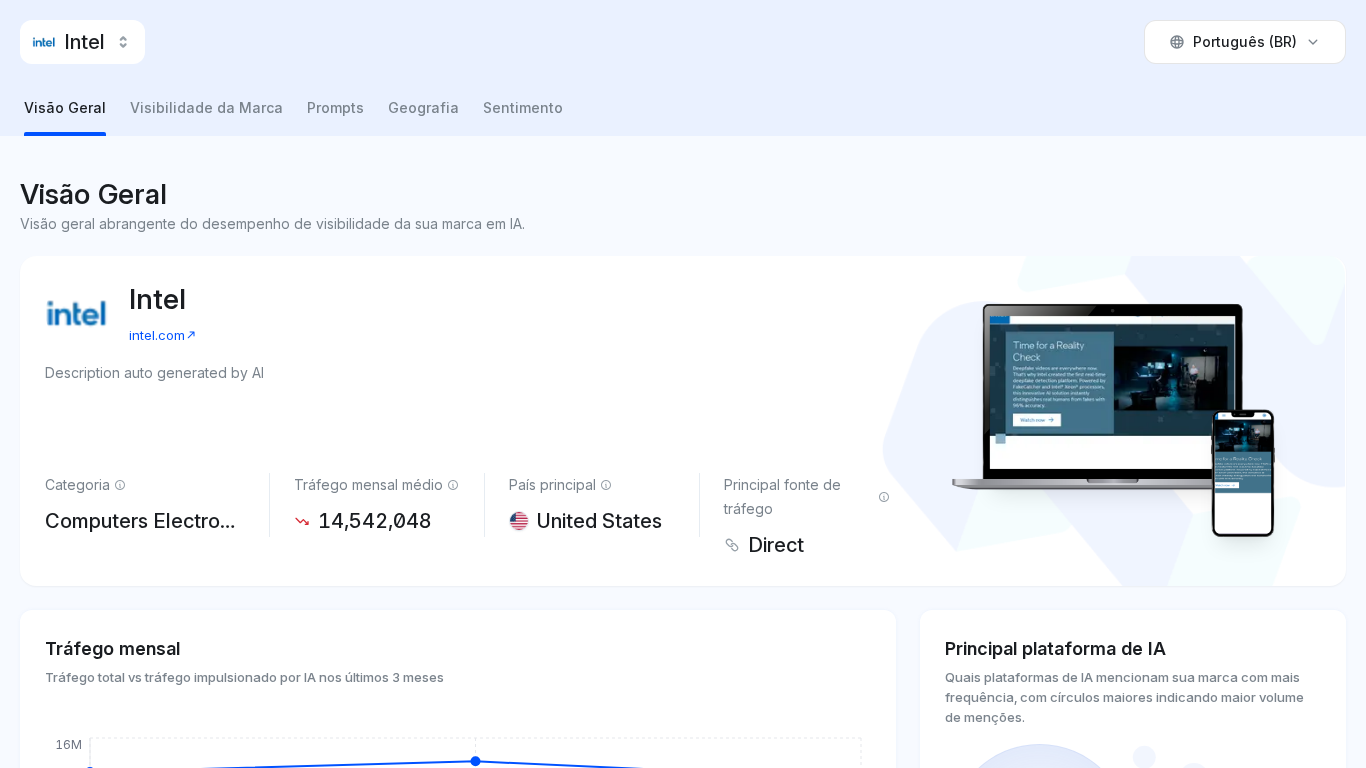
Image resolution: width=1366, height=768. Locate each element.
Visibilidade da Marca (206, 107)
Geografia (423, 107)
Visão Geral (65, 107)
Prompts (335, 107)
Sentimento (523, 107)
